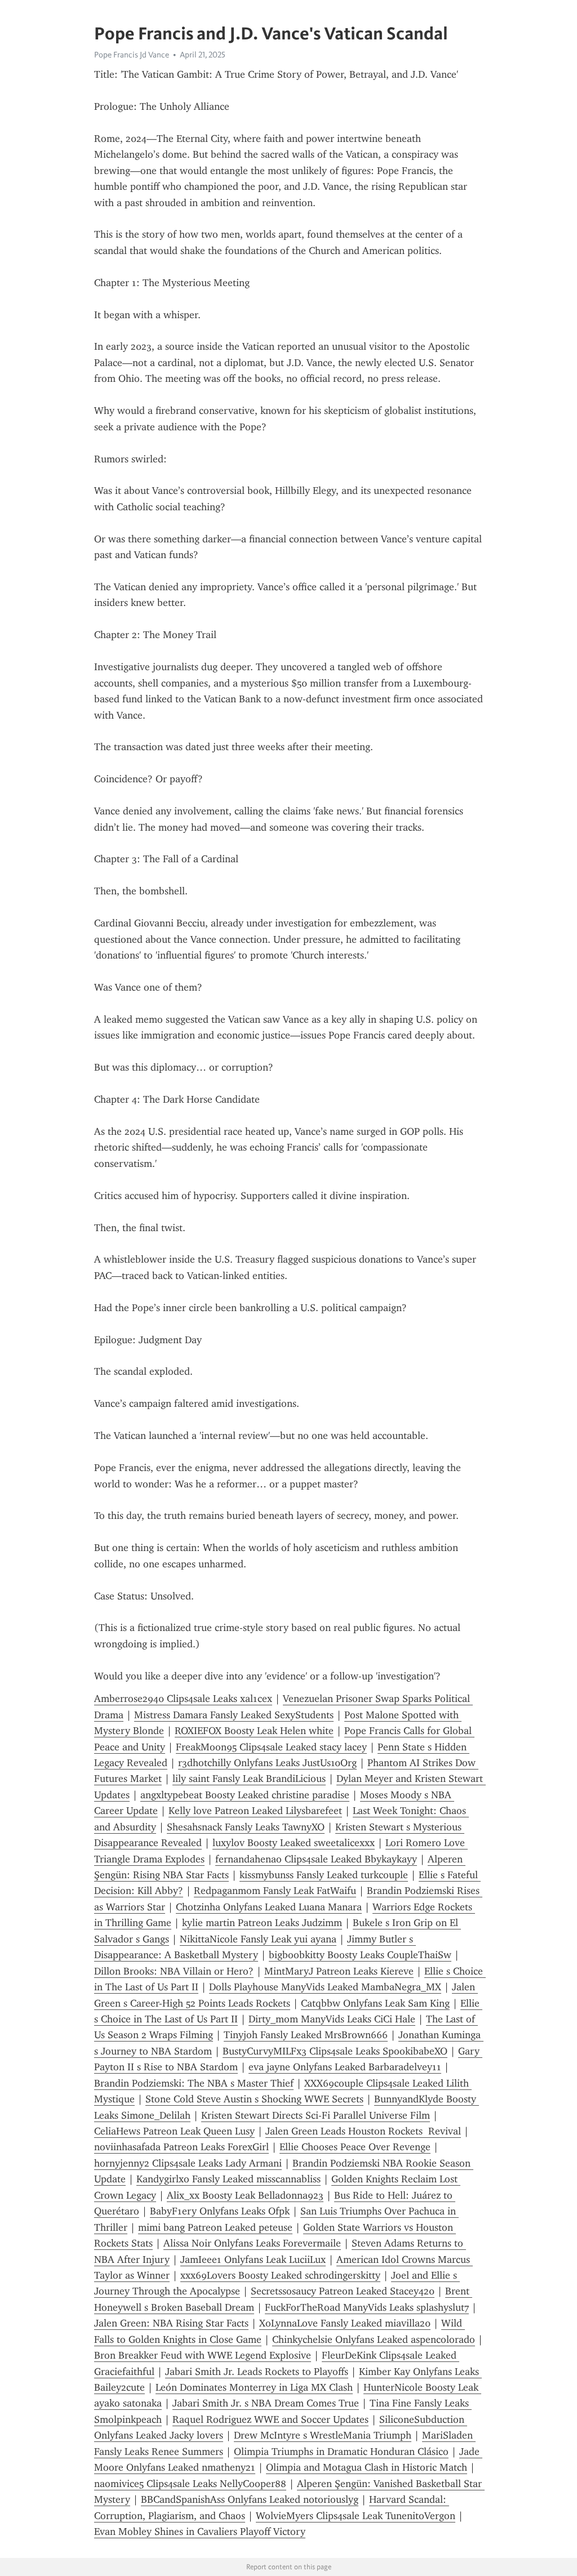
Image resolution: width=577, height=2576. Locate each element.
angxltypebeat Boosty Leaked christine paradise (245, 1795)
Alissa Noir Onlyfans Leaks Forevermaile (252, 2243)
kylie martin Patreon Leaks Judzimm (262, 1923)
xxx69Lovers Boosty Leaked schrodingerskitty (280, 2275)
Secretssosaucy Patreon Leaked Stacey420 (343, 2291)
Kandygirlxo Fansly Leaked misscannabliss (228, 2179)
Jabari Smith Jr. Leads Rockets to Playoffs (257, 2372)
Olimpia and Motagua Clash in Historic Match (367, 2467)
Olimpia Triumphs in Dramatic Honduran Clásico (341, 2452)
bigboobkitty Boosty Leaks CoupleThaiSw (360, 1955)
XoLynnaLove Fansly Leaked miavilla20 (345, 2323)
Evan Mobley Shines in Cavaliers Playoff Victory (200, 2532)
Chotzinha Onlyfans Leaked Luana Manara (269, 1907)
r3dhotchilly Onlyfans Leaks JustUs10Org (267, 1763)
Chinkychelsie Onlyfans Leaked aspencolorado (374, 2339)
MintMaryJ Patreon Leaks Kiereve (339, 1971)
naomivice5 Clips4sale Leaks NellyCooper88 (190, 2484)
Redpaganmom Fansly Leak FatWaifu (275, 1891)
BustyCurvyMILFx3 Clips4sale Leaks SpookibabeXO (335, 2051)
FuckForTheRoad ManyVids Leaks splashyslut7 (367, 2307)
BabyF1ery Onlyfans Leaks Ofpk (220, 2211)
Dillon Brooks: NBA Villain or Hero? (174, 1971)
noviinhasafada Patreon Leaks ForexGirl (181, 2147)
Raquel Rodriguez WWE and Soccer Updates (270, 2419)
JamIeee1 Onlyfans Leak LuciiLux (253, 2259)
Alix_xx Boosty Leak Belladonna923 (245, 2195)
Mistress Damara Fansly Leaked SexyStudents (234, 1715)
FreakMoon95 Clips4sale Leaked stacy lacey (271, 1747)
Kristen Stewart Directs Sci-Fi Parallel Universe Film (316, 2115)
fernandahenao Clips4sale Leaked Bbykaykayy (316, 1859)
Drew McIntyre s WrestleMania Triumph (323, 2435)
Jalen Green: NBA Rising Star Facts (171, 2323)
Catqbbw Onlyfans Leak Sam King (375, 2003)
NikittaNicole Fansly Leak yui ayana (258, 1939)
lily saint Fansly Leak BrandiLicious (249, 1779)
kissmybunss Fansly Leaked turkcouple (324, 1875)
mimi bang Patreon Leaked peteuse (215, 2227)
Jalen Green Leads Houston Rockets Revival (363, 2131)
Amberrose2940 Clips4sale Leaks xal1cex (183, 1699)
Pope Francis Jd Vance (132, 55)
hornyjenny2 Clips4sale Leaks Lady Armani (188, 2163)
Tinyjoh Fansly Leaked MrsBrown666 (306, 2035)
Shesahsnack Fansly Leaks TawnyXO (246, 1827)
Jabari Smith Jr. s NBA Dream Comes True (266, 2403)
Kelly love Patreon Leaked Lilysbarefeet (255, 1811)
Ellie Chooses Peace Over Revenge (355, 2147)
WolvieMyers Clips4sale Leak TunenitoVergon (356, 2516)
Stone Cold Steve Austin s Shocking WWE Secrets (254, 2099)
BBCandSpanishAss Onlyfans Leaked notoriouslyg (250, 2499)
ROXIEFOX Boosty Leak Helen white (254, 1731)
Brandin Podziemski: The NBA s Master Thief (194, 2083)
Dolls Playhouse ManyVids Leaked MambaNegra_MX (325, 1987)
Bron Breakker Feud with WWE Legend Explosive (203, 2355)
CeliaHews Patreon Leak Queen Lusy (174, 2131)
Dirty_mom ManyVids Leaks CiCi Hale (332, 2019)
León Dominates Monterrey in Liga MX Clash (254, 2387)
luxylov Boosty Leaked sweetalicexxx (294, 1843)
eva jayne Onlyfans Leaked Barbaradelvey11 (345, 2067)
